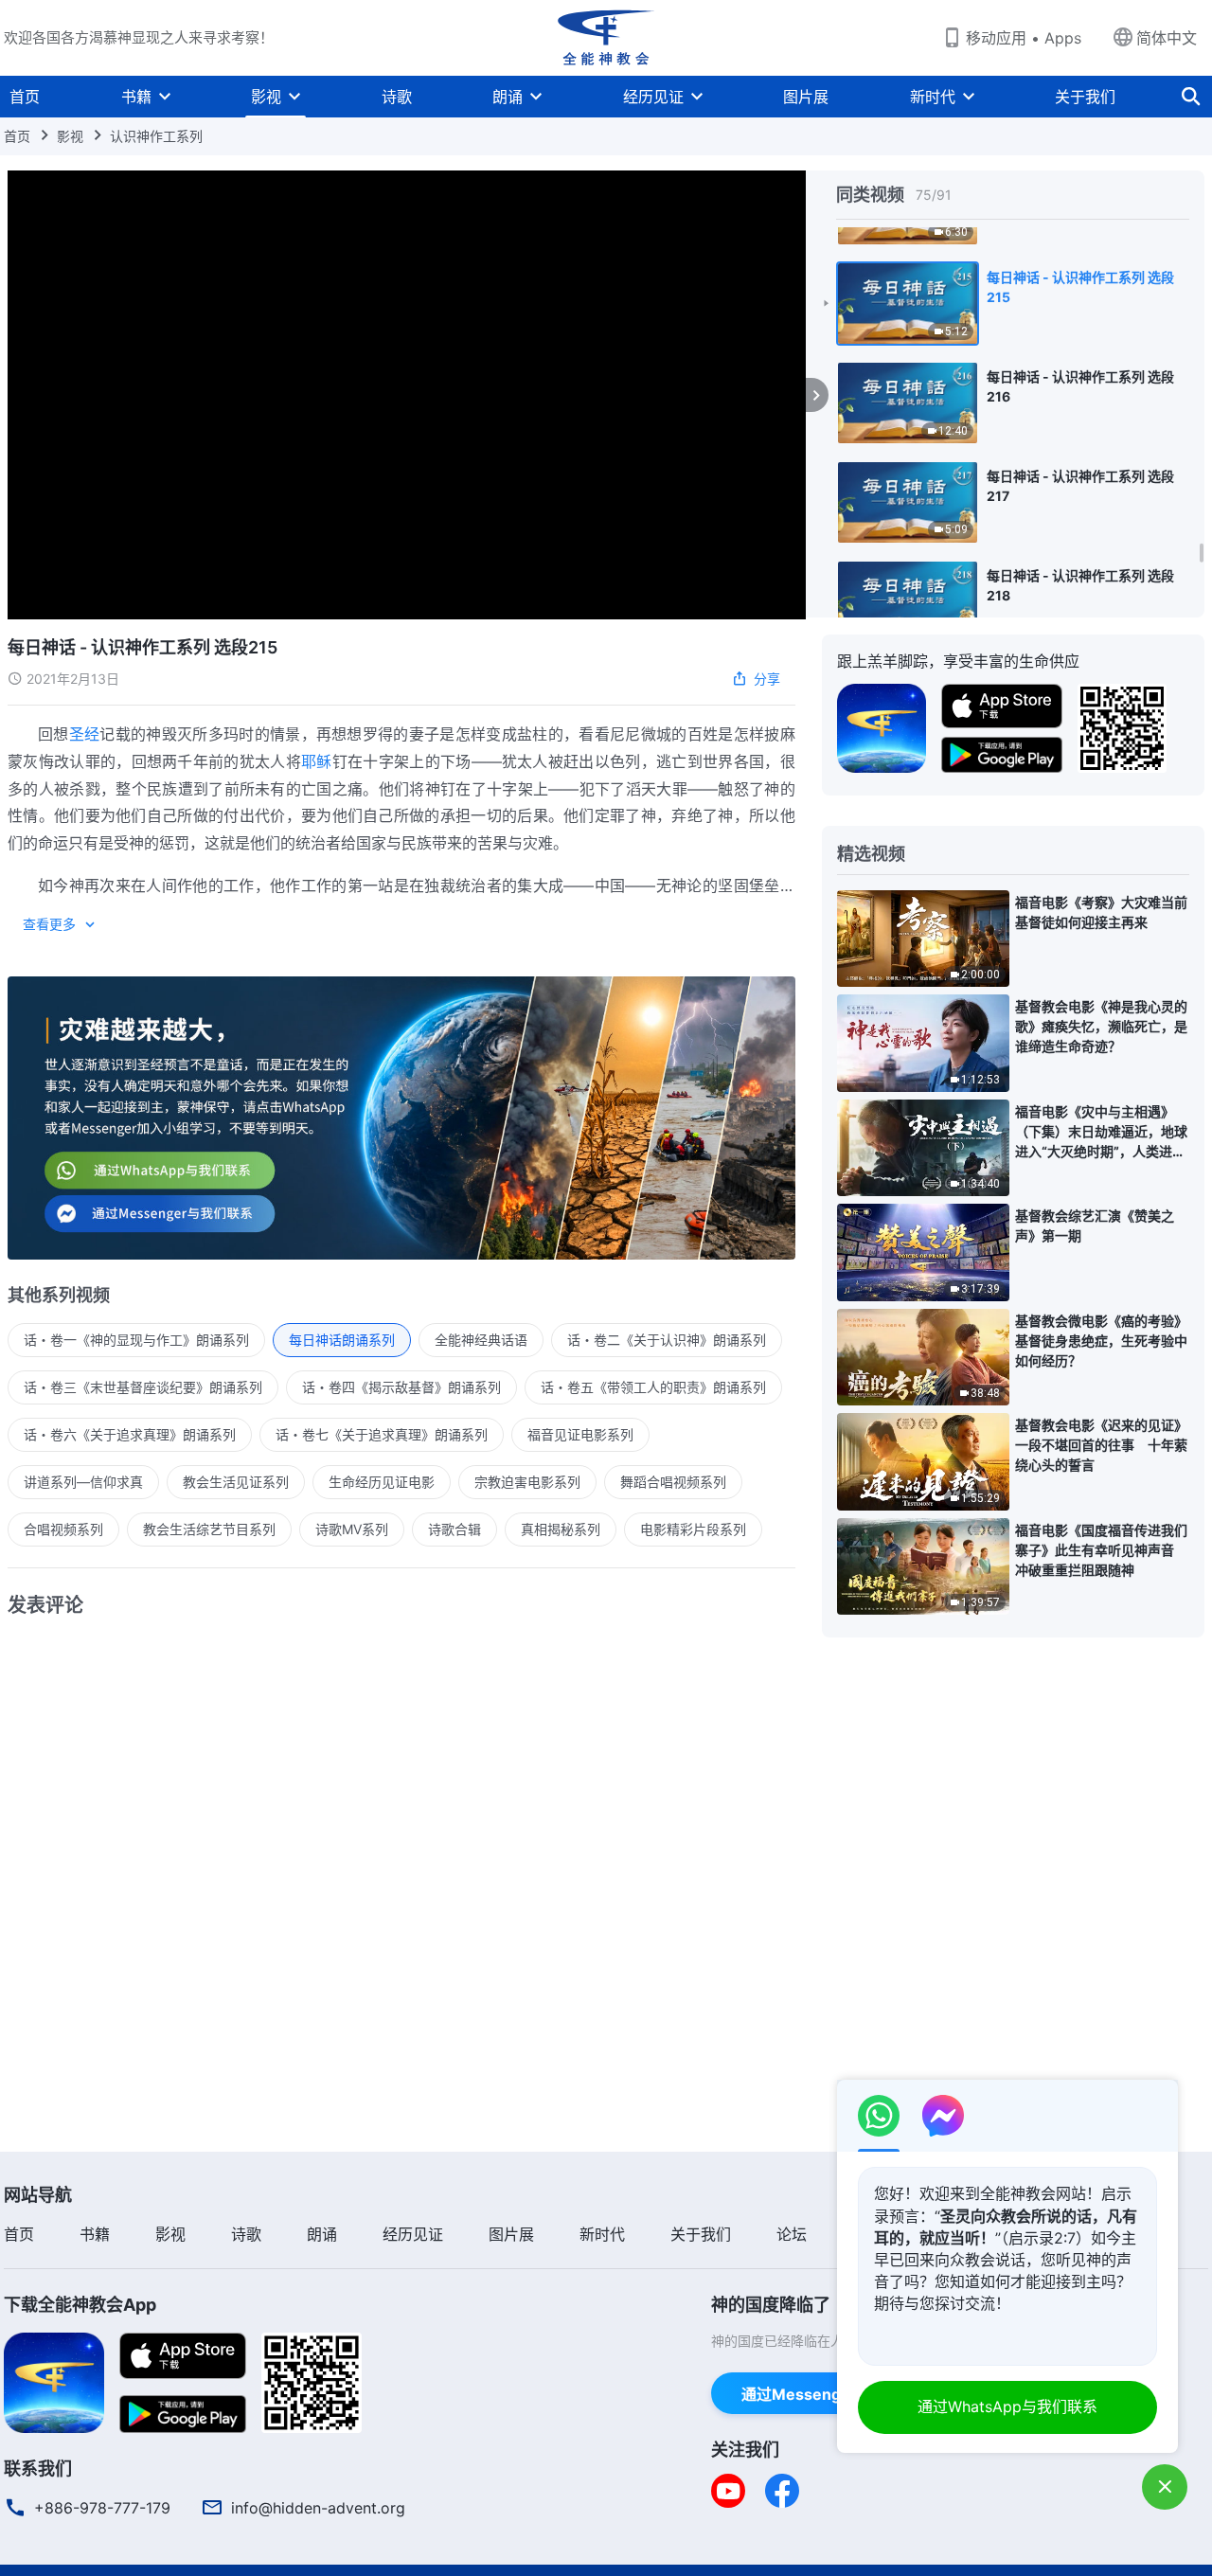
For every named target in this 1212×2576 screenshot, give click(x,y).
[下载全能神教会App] (54, 2381)
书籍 (136, 97)
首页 (25, 97)
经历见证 (653, 97)
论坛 (792, 2234)
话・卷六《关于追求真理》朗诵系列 (130, 1434)
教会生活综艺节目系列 (209, 1529)
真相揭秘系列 (561, 1529)
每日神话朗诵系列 (342, 1340)
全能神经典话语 (481, 1340)
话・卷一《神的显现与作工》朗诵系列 (136, 1340)
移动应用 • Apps (1024, 38)
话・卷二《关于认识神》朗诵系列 (667, 1340)
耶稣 (317, 761)
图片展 (806, 97)
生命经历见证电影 (382, 1482)
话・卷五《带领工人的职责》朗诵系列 (653, 1387)
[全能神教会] (606, 38)
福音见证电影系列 (580, 1434)
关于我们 (1085, 97)
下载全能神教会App (80, 2305)
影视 (266, 97)
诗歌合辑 (454, 1529)
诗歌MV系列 (352, 1529)
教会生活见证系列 (236, 1482)
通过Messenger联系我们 (829, 2394)
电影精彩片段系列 (693, 1529)
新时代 (933, 97)
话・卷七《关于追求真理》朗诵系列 (382, 1434)
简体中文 (1167, 38)
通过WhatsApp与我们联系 (1007, 2406)
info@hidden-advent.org (318, 2508)
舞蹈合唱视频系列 (673, 1482)
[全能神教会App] (882, 726)
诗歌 (397, 97)
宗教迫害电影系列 (527, 1482)
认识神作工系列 (156, 136)
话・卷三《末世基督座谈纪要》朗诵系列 (143, 1387)
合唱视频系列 (63, 1529)
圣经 (85, 734)
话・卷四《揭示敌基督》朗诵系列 (401, 1387)
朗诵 (508, 97)
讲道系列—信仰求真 (83, 1482)
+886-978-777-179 (102, 2508)
